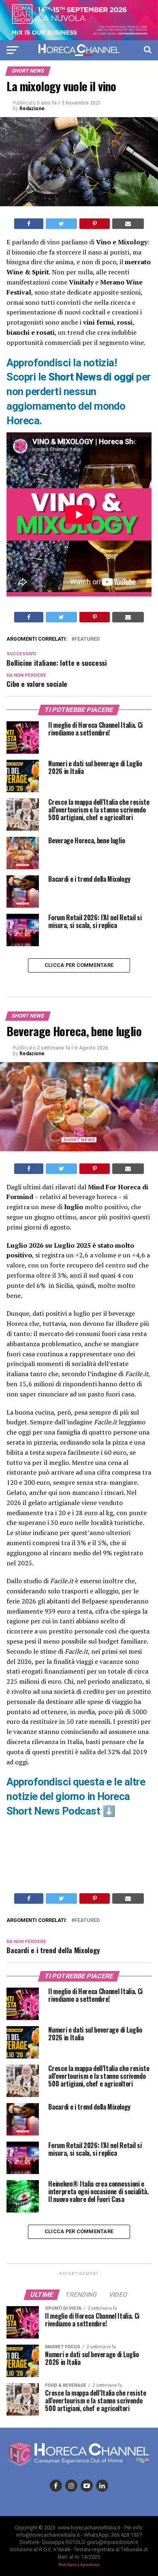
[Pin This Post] (94, 224)
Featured (87, 639)
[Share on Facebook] (29, 224)
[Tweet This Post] (61, 224)
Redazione (32, 109)
